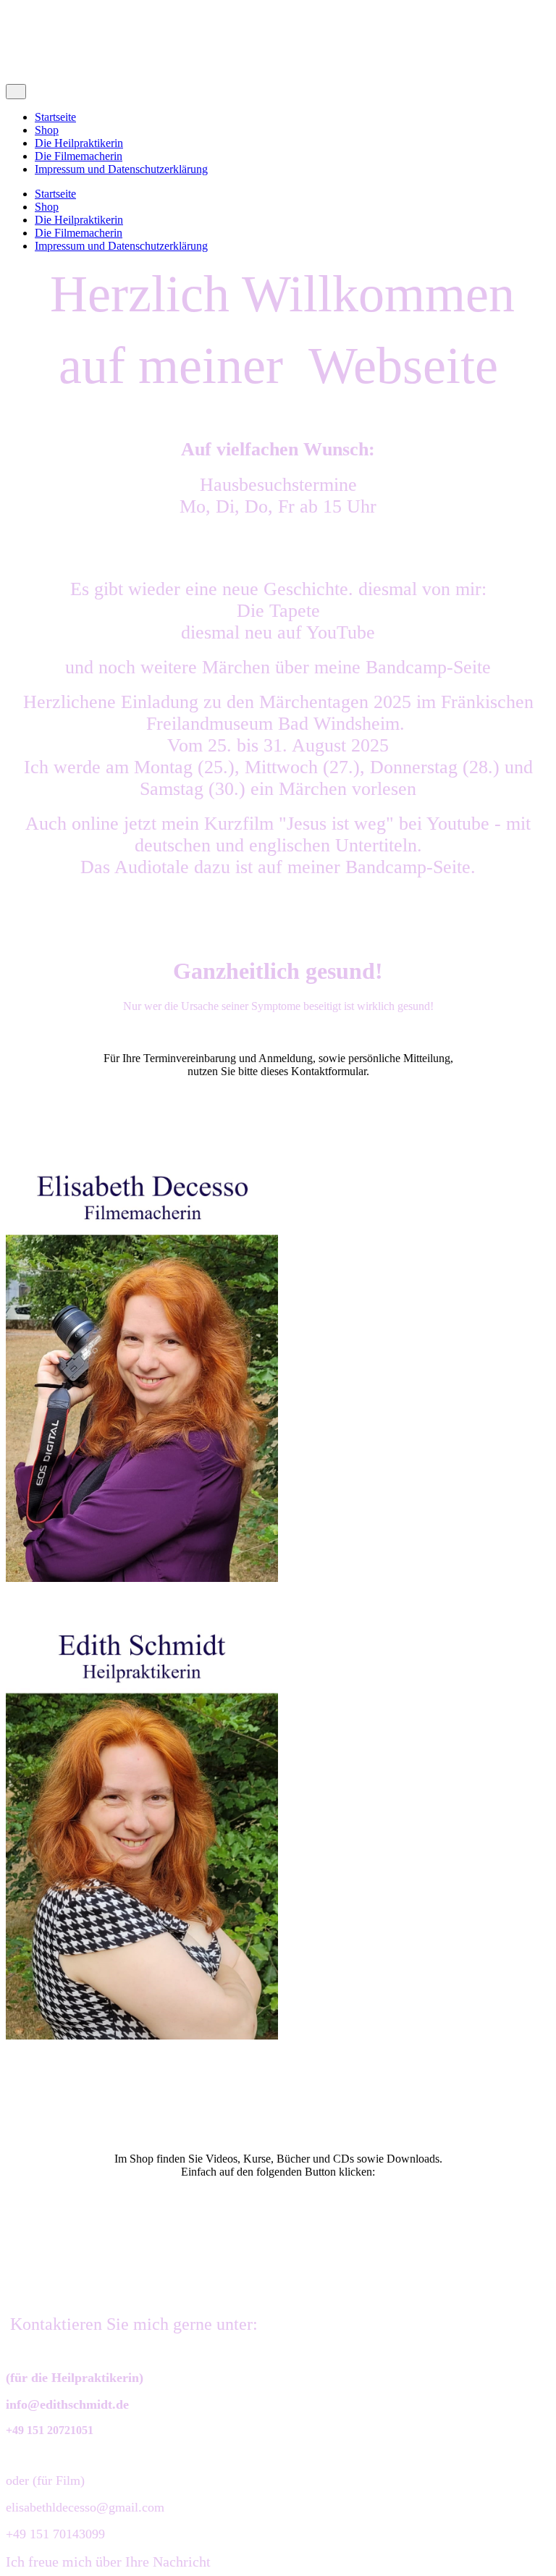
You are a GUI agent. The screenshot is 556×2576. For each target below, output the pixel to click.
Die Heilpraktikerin (79, 143)
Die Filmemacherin (79, 156)
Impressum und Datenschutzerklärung (121, 169)
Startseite (55, 117)
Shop (47, 130)
